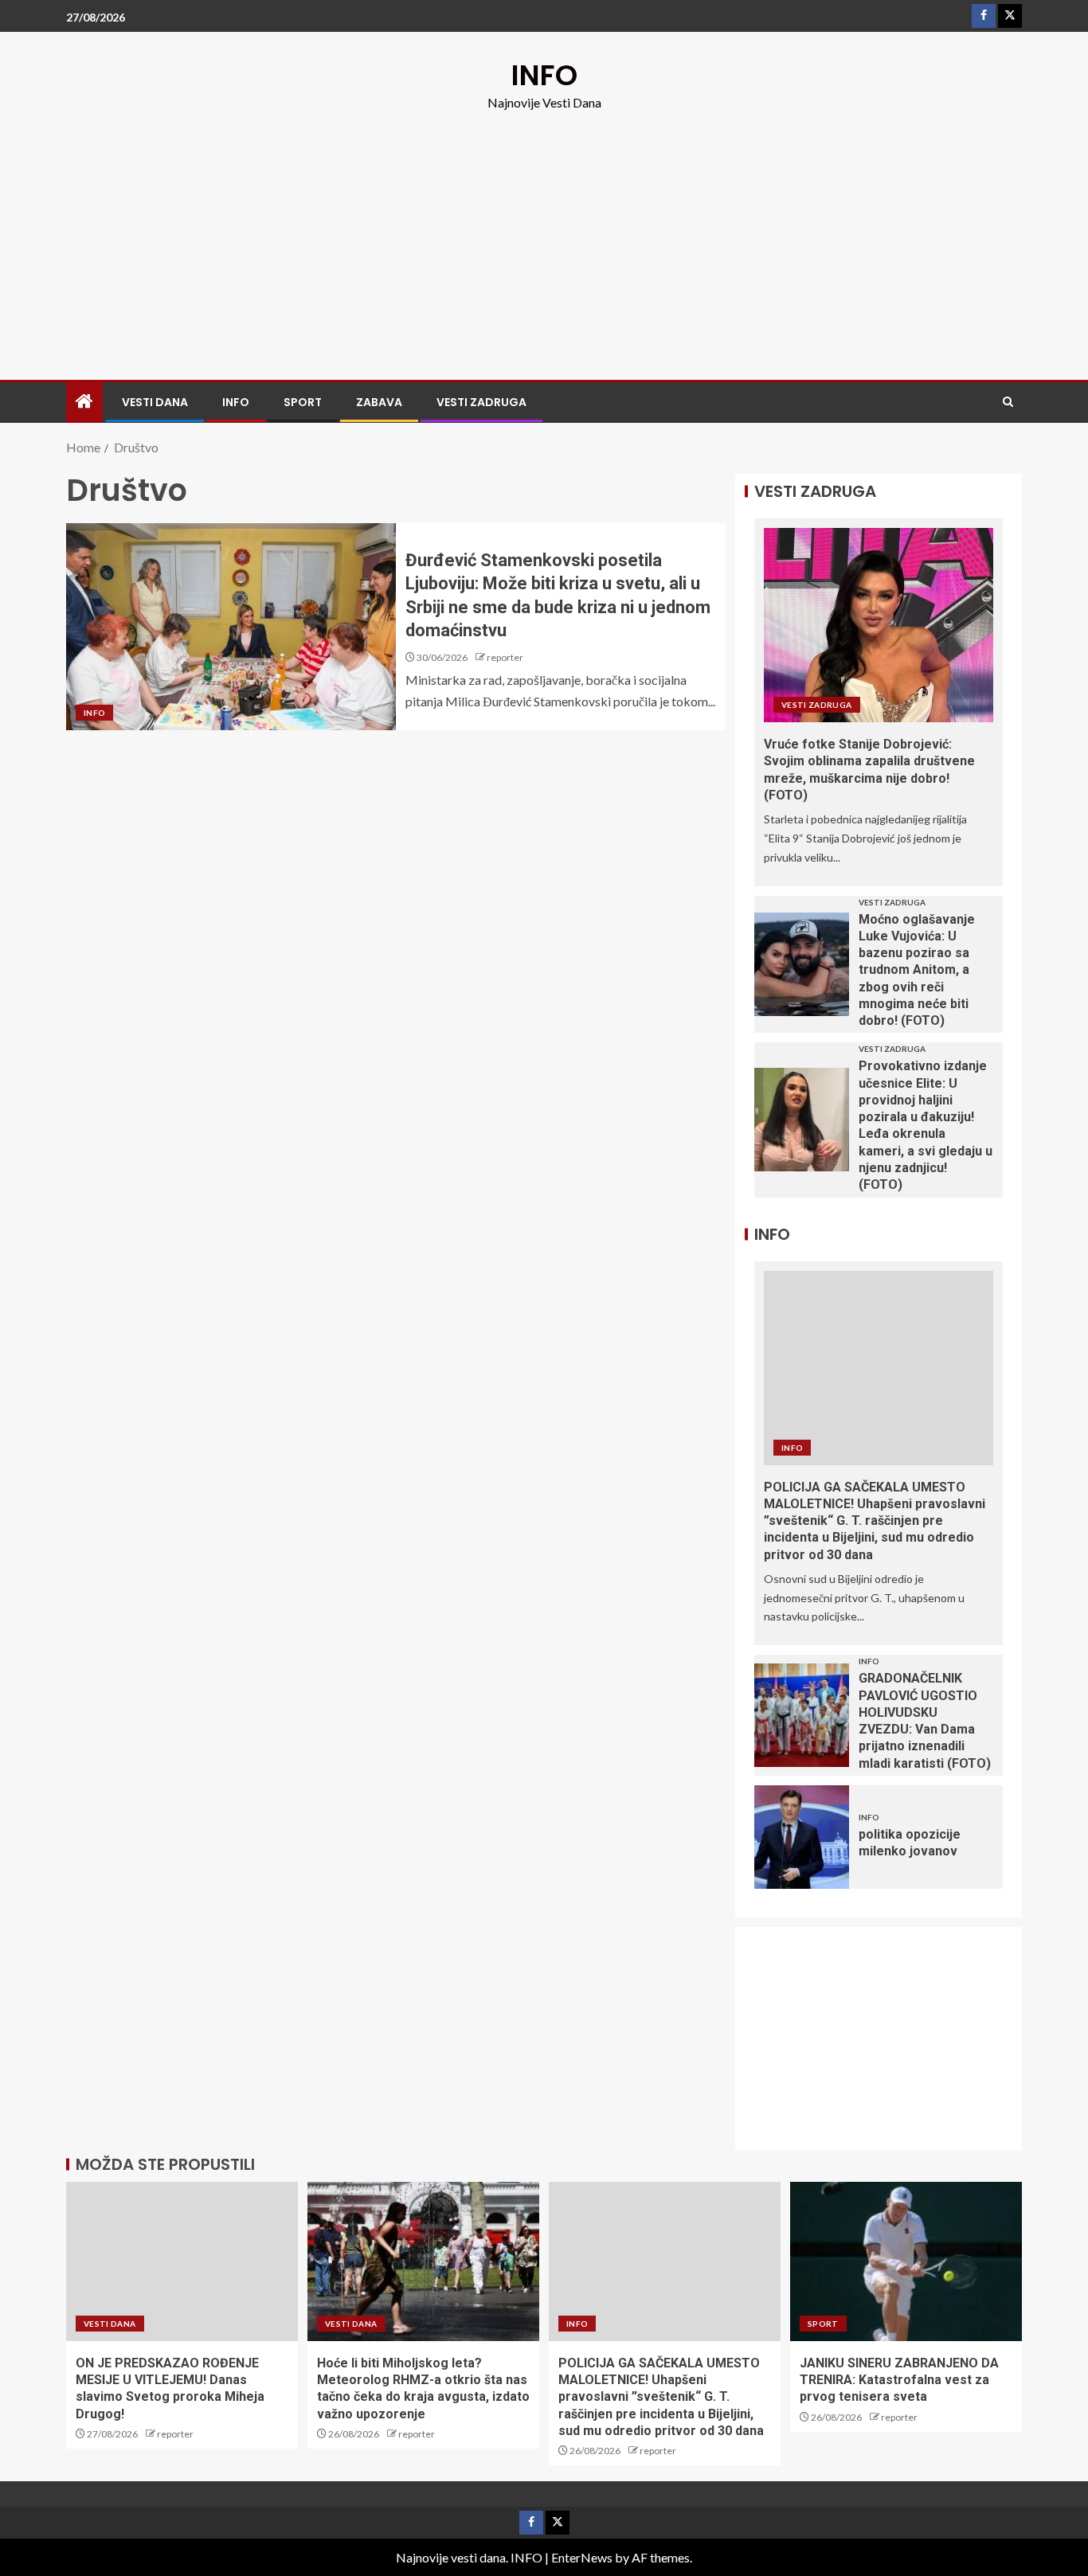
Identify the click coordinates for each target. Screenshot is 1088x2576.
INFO (544, 75)
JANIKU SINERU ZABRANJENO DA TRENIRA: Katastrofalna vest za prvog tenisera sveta (899, 2380)
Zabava (379, 402)
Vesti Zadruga (481, 402)
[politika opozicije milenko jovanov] (802, 1837)
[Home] (84, 402)
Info (236, 402)
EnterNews (582, 2557)
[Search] (1008, 402)
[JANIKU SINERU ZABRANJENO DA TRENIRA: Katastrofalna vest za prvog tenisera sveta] (906, 2261)
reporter (505, 657)
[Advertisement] (544, 233)
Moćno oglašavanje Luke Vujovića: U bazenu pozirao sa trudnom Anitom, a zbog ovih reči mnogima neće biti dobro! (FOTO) (917, 970)
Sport (303, 402)
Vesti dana (155, 402)
